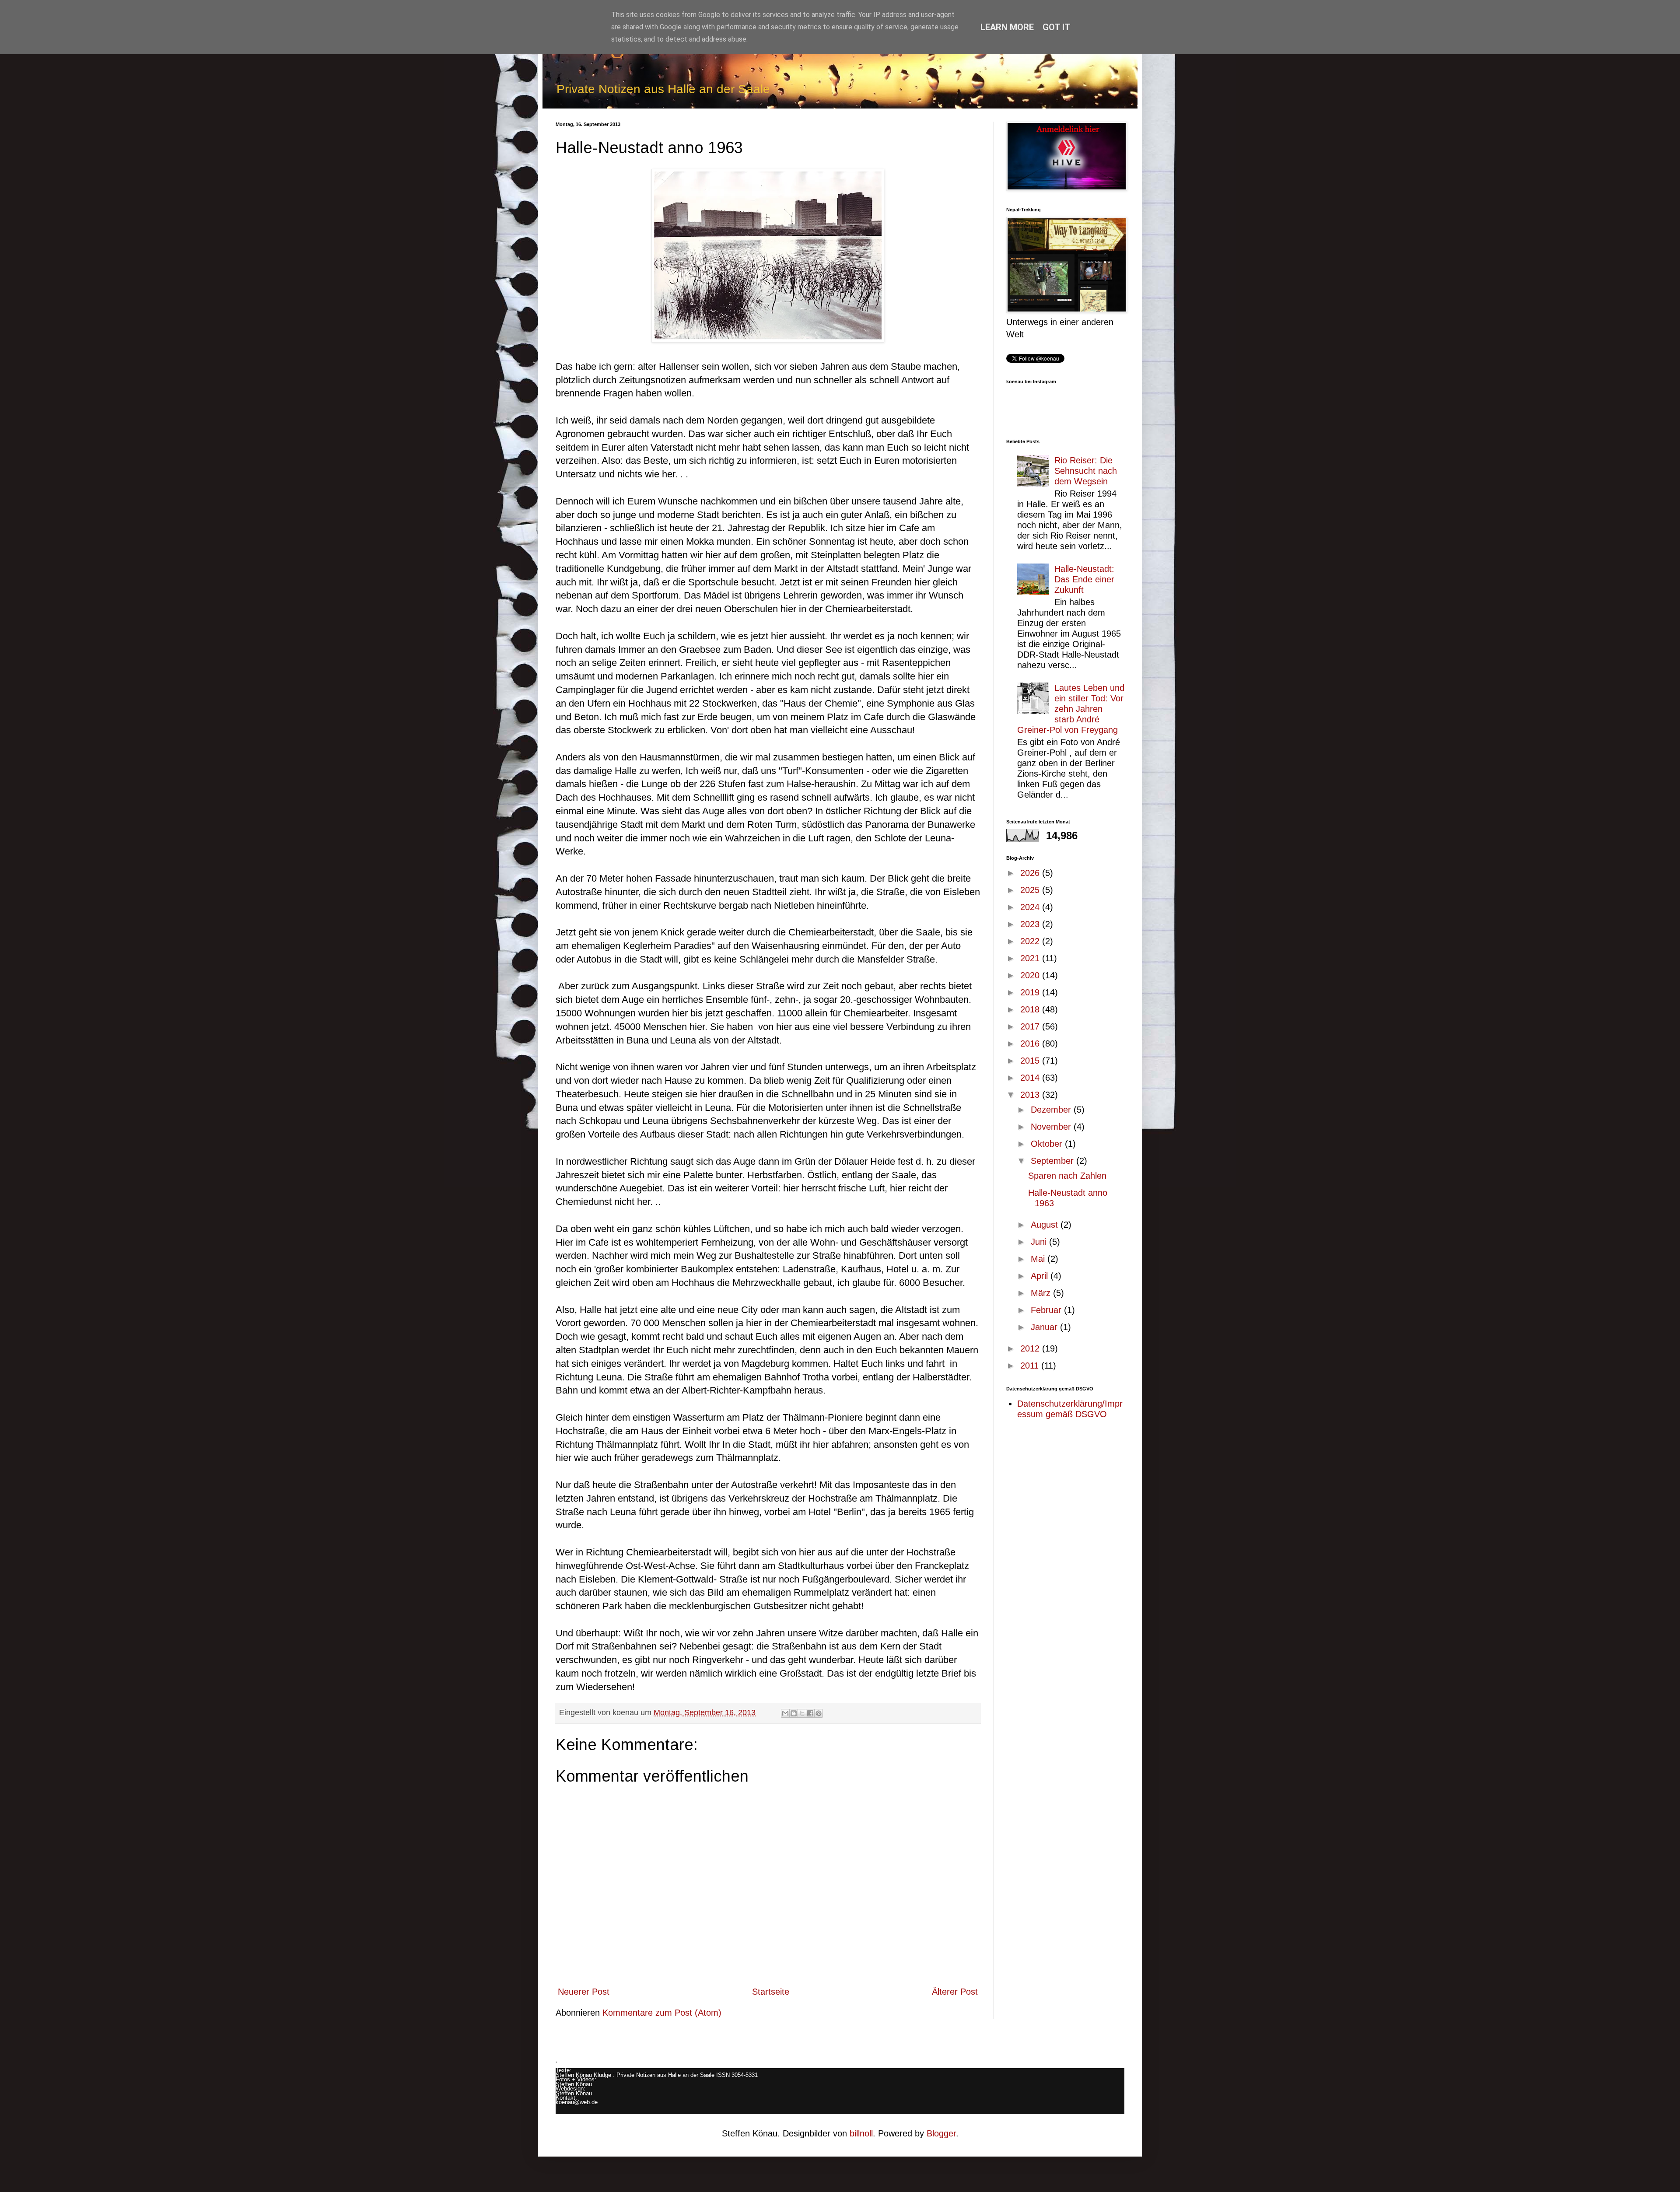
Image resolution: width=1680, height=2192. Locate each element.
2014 (1031, 1078)
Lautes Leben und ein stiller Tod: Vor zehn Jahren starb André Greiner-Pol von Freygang (1071, 709)
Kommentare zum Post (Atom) (662, 2013)
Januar (1045, 1327)
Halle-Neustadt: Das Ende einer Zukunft (1084, 579)
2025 (1031, 890)
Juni (1040, 1242)
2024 (1031, 907)
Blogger (941, 2133)
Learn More (1007, 27)
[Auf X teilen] (802, 1713)
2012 (1031, 1348)
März (1042, 1293)
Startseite (771, 1992)
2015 (1031, 1061)
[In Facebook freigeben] (810, 1713)
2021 (1031, 958)
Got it (1057, 27)
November (1052, 1127)
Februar (1047, 1310)
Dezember (1052, 1110)
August (1046, 1225)
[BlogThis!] (794, 1713)
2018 (1031, 1009)
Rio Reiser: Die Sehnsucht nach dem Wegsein (1086, 471)
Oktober (1048, 1144)
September (1053, 1161)
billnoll (861, 2133)
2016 (1031, 1043)
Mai (1039, 1259)
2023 (1031, 924)
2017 (1031, 1026)
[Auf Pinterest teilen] (819, 1713)
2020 (1031, 975)
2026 (1031, 873)
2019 (1031, 992)
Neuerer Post (584, 1992)
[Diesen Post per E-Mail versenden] (785, 1713)
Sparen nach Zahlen (1067, 1176)
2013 (1031, 1095)
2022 (1031, 941)
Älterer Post (955, 1992)
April (1041, 1276)
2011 (1031, 1366)
